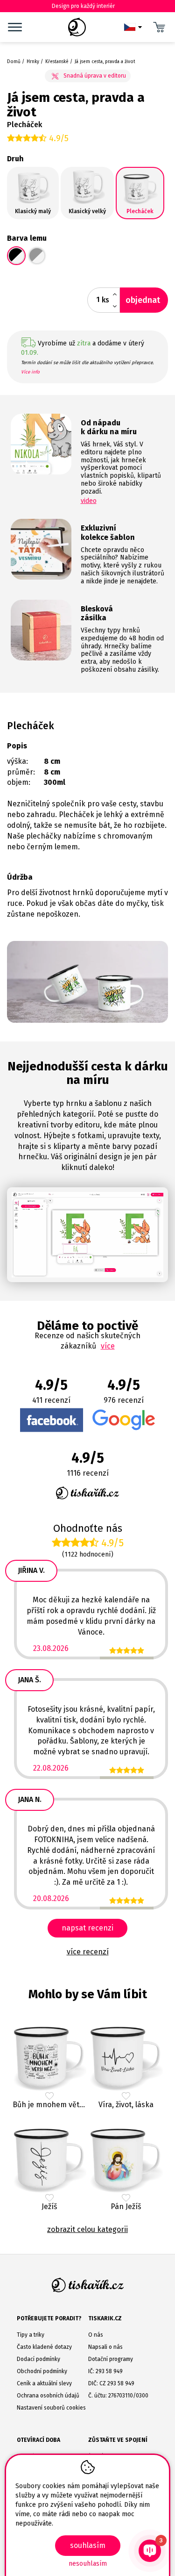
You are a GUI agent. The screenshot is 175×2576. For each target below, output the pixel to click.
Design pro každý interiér (83, 6)
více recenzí (88, 1952)
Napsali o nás (105, 2347)
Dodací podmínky (38, 2359)
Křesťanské (57, 62)
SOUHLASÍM (88, 2545)
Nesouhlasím (88, 2564)
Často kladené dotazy (44, 2347)
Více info (30, 372)
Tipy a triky (31, 2335)
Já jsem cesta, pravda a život (105, 62)
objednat (143, 300)
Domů (14, 62)
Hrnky (33, 62)
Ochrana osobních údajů (48, 2396)
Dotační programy (111, 2359)
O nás (96, 2335)
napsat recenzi (87, 1928)
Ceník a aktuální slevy (44, 2383)
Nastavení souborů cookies (51, 2408)
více (108, 1346)
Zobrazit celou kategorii (87, 2229)
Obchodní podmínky (42, 2371)
